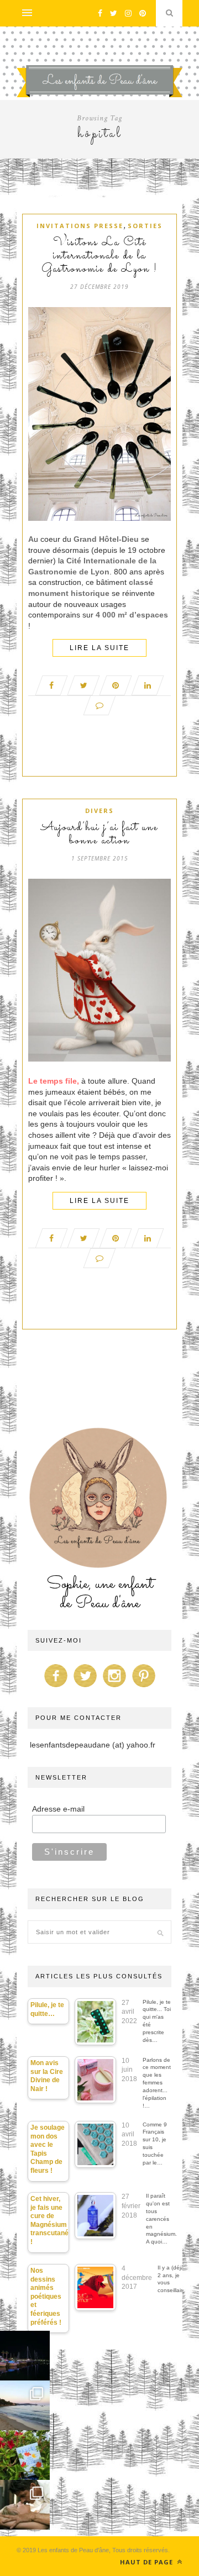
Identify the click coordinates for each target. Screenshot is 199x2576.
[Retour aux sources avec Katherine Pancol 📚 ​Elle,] (25, 2455)
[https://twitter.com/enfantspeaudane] (85, 1687)
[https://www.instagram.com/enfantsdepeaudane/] (114, 1687)
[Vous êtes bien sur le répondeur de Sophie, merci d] (25, 2405)
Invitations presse (80, 226)
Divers (99, 811)
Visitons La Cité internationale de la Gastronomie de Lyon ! (99, 256)
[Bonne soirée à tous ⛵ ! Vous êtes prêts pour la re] (25, 2356)
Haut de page (148, 2562)
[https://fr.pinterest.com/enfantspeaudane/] (144, 1687)
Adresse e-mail (58, 1809)
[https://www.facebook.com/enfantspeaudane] (56, 1687)
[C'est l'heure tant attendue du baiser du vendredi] (25, 2505)
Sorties (145, 226)
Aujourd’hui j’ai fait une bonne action (99, 835)
